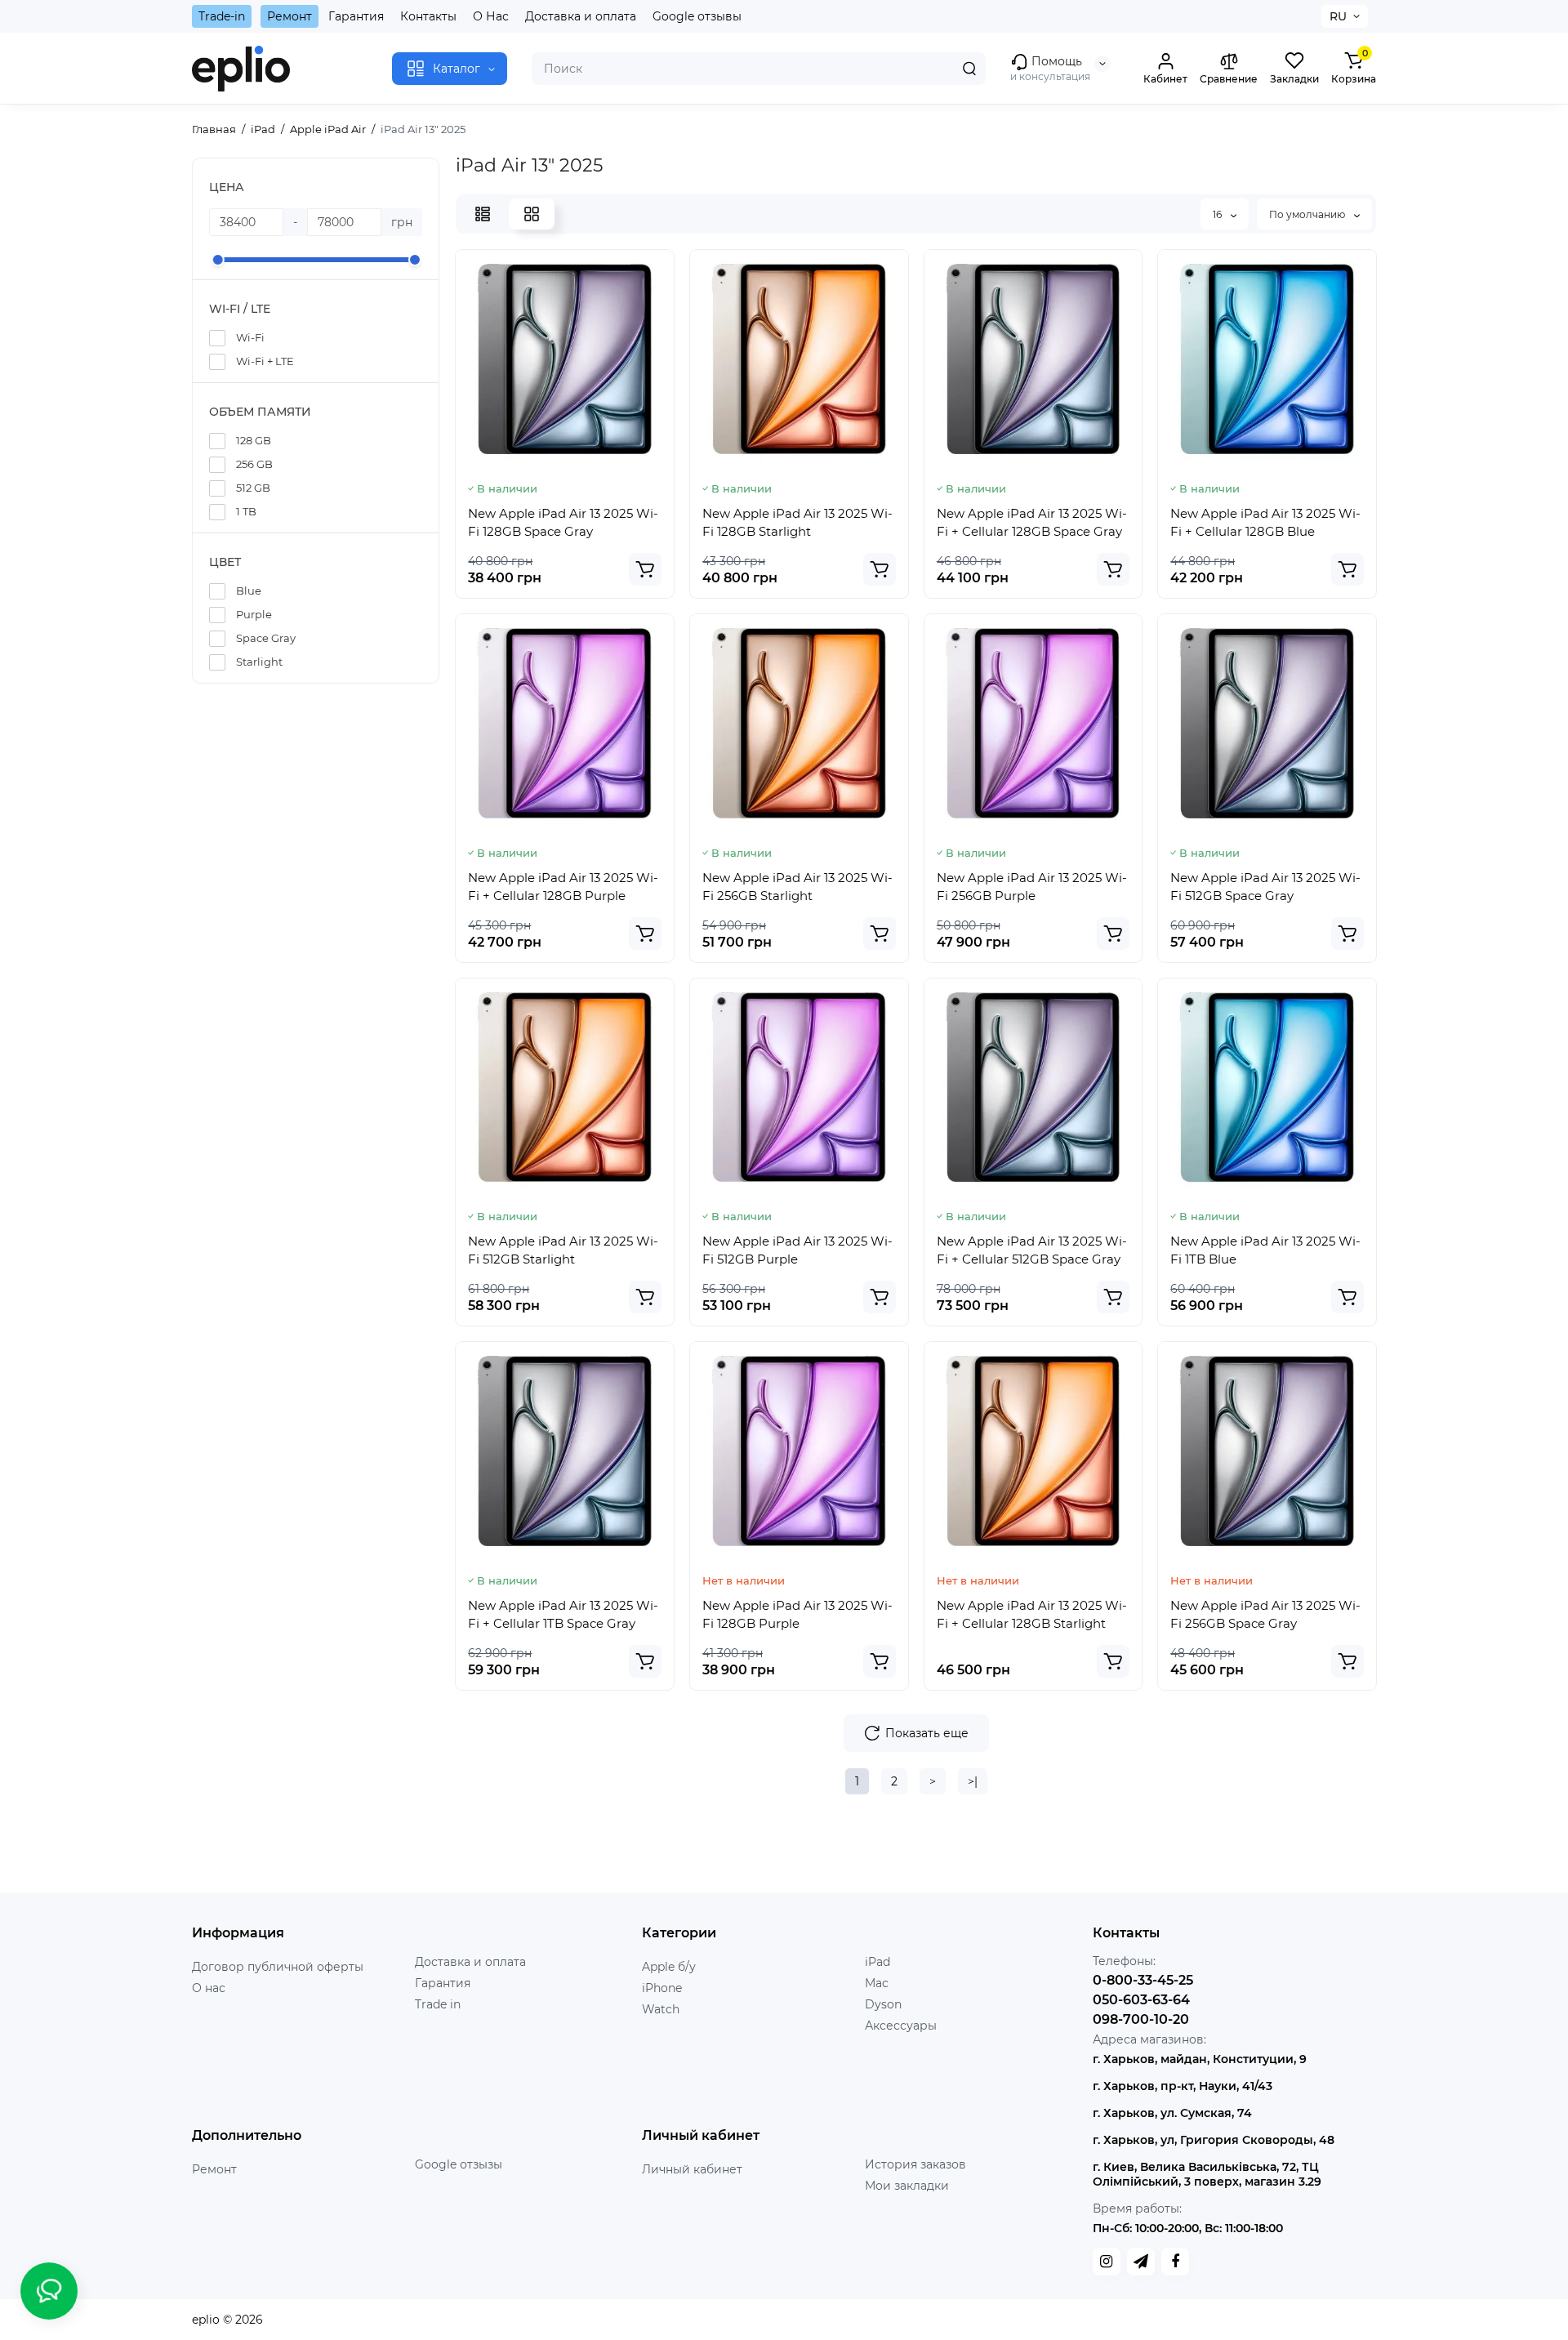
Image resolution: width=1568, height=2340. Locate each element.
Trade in (438, 2004)
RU (1338, 16)
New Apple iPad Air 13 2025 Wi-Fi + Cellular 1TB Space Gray (563, 1614)
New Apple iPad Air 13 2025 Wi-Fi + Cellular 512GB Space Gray (1032, 1250)
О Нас (491, 16)
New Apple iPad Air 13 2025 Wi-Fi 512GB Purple (797, 1250)
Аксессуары (901, 2026)
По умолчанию (1308, 214)
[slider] (218, 260)
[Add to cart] (645, 569)
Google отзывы (697, 16)
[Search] (969, 69)
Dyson (883, 2004)
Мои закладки (907, 2186)
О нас (209, 1988)
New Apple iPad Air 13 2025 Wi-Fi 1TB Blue (1265, 1250)
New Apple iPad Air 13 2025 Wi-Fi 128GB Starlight (797, 522)
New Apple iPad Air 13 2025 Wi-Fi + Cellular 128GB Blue (1265, 522)
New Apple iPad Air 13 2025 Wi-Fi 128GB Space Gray (563, 522)
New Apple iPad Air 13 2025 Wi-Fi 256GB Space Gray (1265, 1614)
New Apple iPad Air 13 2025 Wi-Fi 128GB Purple (797, 1614)
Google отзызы (459, 2164)
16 (1218, 214)
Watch (661, 2009)
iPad (878, 1962)
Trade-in (222, 16)
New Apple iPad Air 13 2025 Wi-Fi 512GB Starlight (563, 1250)
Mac (877, 1983)
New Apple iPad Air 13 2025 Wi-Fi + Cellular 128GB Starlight (1032, 1614)
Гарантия (356, 16)
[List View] (483, 214)
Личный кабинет (692, 2169)
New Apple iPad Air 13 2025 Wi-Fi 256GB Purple (1032, 887)
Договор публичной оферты (278, 1967)
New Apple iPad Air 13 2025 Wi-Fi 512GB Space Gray (1265, 887)
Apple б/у (669, 1967)
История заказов (915, 2164)
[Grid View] (532, 214)
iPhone (662, 1988)
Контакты (428, 16)
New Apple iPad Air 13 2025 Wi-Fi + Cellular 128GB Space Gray (1032, 522)
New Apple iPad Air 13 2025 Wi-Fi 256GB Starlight (797, 887)
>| (973, 1781)
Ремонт (290, 16)
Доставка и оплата (581, 16)
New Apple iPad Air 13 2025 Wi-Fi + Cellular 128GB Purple (563, 887)
